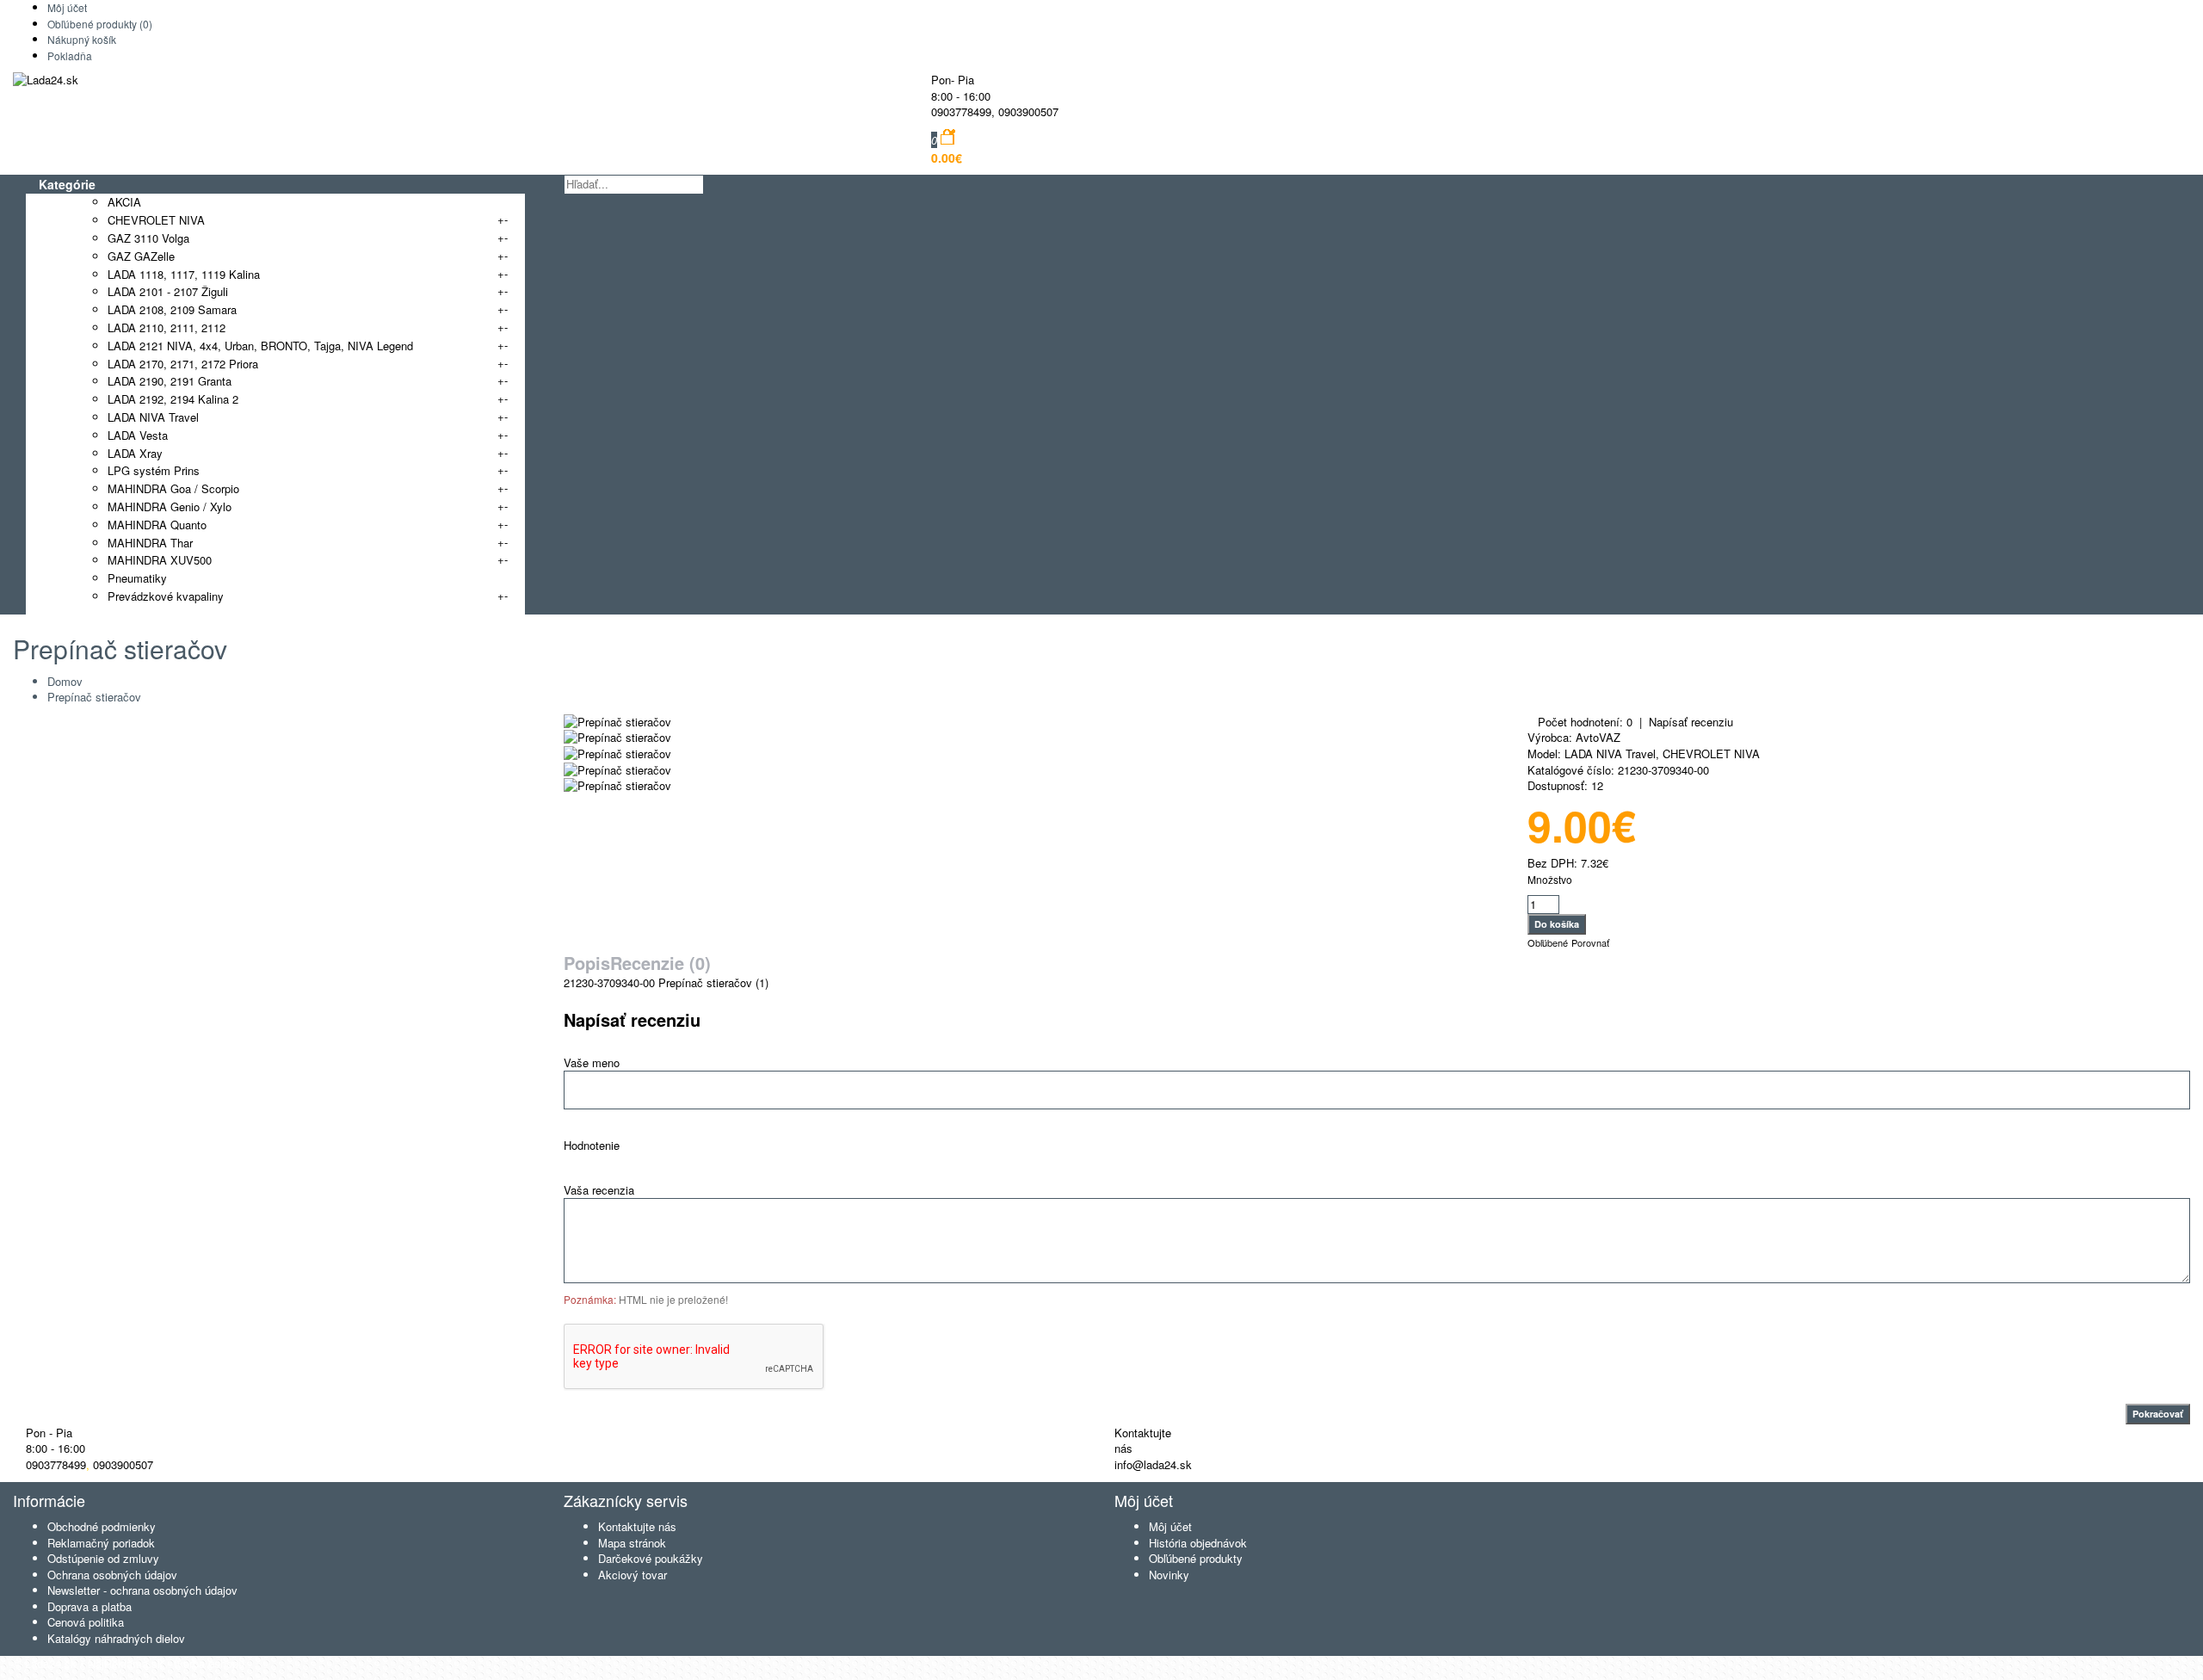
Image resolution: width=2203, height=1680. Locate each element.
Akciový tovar (633, 1575)
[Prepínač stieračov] (617, 722)
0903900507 (1028, 111)
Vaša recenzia (599, 1190)
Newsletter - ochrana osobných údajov (142, 1590)
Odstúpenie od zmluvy (103, 1558)
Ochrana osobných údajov (112, 1575)
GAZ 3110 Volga (148, 238)
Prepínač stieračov (94, 697)
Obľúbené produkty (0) (100, 24)
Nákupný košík (82, 39)
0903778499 (961, 111)
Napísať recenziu (1691, 722)
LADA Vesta (138, 435)
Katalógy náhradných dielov (116, 1638)
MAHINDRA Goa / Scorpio (173, 488)
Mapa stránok (632, 1543)
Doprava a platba (89, 1606)
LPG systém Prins (154, 470)
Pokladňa (70, 56)
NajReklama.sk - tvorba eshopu (166, 1663)
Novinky (1169, 1575)
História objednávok (1198, 1543)
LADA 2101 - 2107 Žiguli (168, 291)
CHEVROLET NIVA (156, 220)
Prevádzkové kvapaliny (166, 596)
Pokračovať (2158, 1414)
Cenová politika (86, 1622)
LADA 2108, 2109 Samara (172, 309)
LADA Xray (135, 453)
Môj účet (67, 7)
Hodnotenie (592, 1145)
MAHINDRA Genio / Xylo (170, 506)
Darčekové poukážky (651, 1558)
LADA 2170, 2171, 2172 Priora (183, 364)
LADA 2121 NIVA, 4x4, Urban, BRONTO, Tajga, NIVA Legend (260, 346)
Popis (587, 963)
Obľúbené (1548, 942)
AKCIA (124, 202)
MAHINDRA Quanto (157, 525)
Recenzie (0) (660, 963)
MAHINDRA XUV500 (160, 560)
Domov (65, 681)
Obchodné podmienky (102, 1526)
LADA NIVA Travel (153, 417)
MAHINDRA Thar (150, 543)
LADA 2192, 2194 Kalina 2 (173, 399)
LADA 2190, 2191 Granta (170, 381)
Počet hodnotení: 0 (1585, 722)
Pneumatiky (137, 578)
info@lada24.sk (1153, 1464)
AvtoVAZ (1598, 737)
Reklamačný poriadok (101, 1543)
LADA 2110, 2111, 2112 (167, 327)
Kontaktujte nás (637, 1526)
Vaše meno (592, 1062)
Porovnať (1590, 942)
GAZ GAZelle (141, 256)
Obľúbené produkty (1196, 1558)
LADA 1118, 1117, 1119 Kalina (184, 274)
